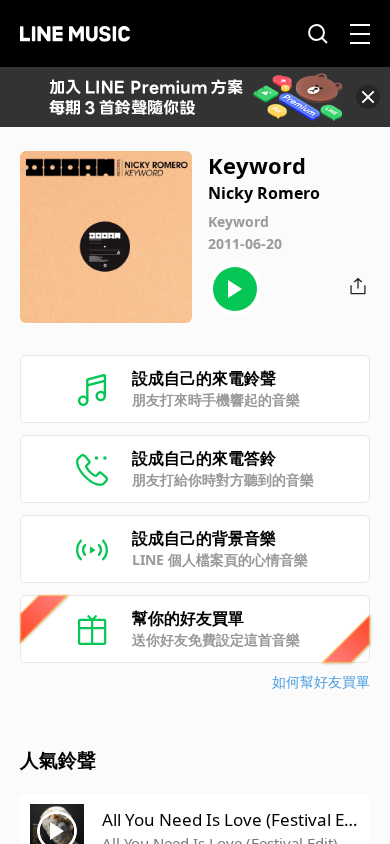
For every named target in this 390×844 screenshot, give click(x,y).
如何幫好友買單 (321, 681)
